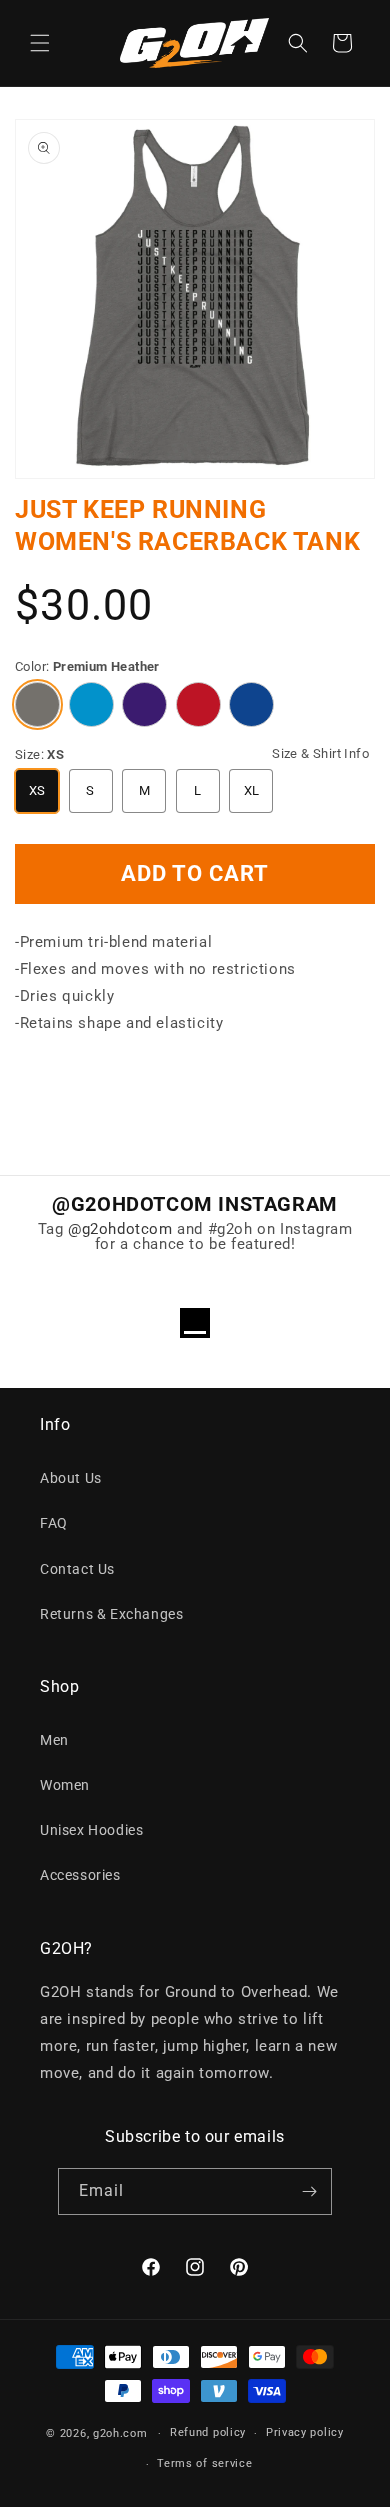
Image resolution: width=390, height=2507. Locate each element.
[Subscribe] (309, 2191)
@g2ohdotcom (120, 1229)
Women (65, 1785)
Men (54, 1740)
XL (252, 790)
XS (37, 790)
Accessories (80, 1875)
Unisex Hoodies (91, 1830)
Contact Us (77, 1569)
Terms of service (204, 2463)
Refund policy (208, 2432)
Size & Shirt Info (320, 753)
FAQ (54, 1523)
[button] (40, 43)
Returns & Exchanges (111, 1614)
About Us (71, 1478)
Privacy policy (305, 2432)
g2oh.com (120, 2433)
